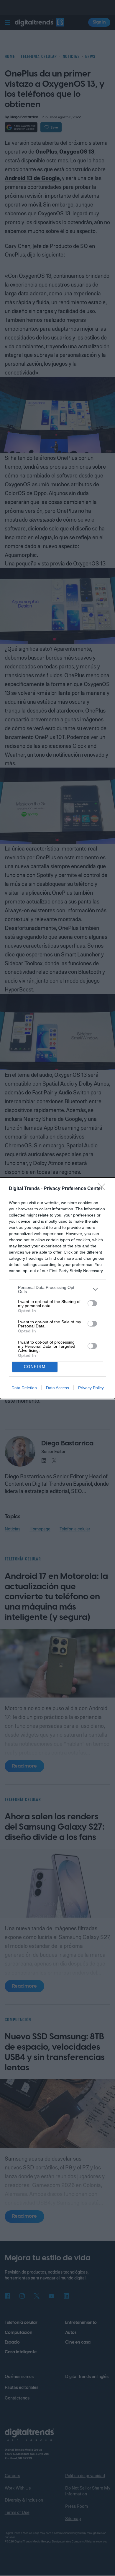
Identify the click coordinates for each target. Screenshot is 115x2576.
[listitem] (57, 1289)
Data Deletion (24, 1388)
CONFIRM (35, 1367)
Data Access (57, 1388)
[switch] (92, 1303)
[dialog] (57, 1288)
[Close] (103, 1189)
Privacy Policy (91, 1388)
